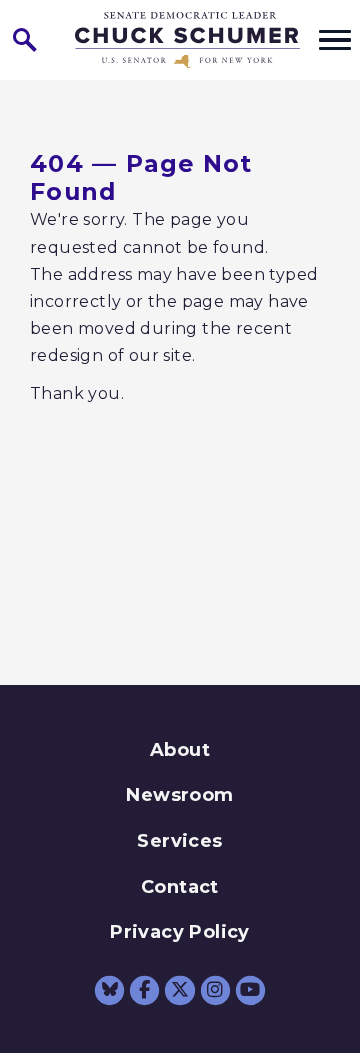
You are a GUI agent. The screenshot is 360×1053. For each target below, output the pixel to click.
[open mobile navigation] (335, 40)
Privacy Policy (180, 932)
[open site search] (25, 40)
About (180, 750)
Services (179, 841)
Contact (180, 887)
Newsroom (179, 795)
